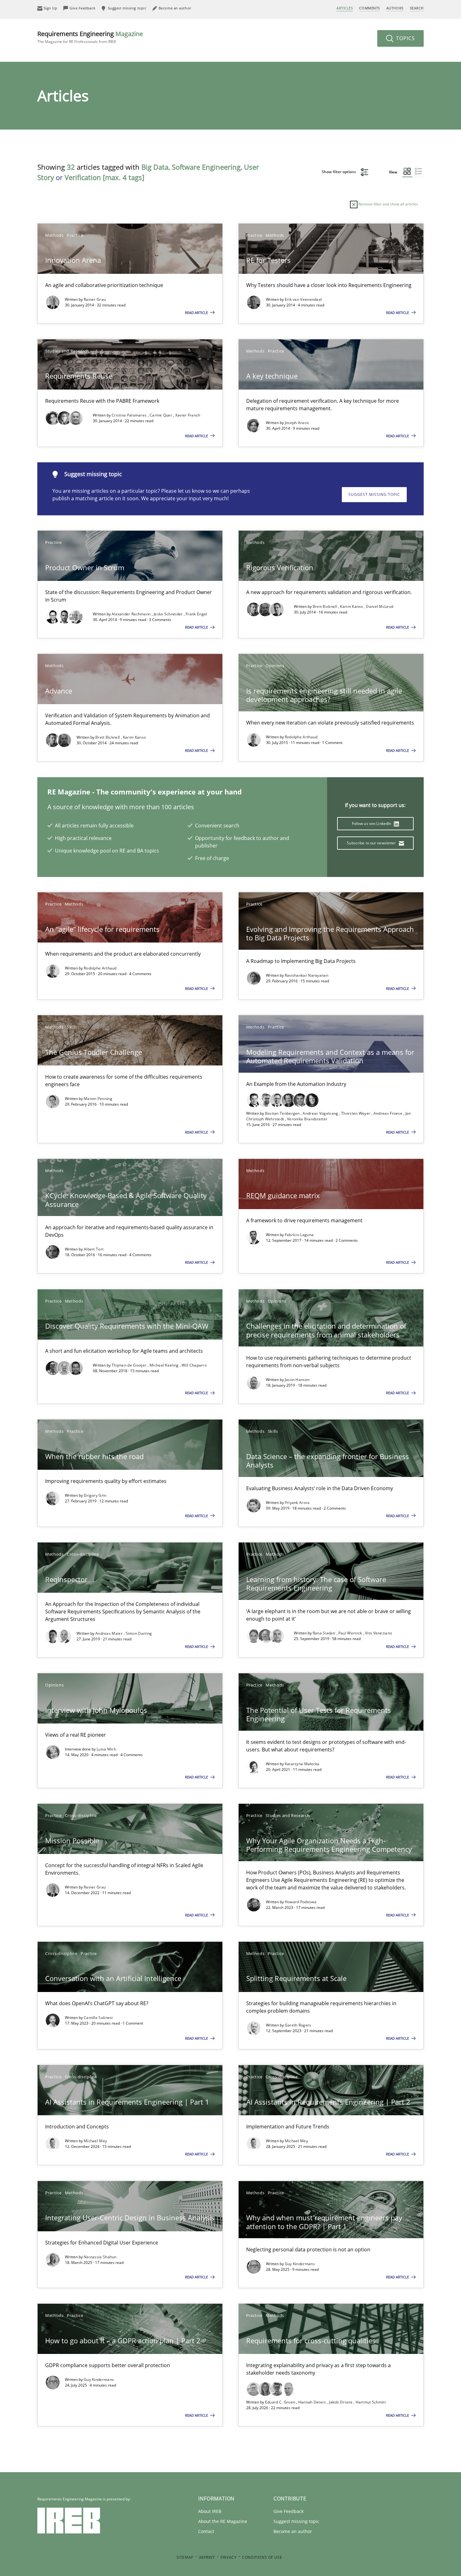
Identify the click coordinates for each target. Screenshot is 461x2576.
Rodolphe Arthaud (301, 737)
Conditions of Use (262, 2557)
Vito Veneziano (379, 1633)
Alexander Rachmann (132, 614)
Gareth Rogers (298, 2025)
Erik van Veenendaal (303, 299)
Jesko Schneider (169, 614)
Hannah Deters (313, 2402)
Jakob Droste (341, 2402)
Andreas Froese (389, 1113)
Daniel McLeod (380, 606)
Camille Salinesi (98, 2018)
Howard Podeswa (301, 1902)
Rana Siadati (325, 1633)
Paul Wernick (351, 1633)
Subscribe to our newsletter (372, 843)
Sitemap (185, 2557)
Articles (345, 8)
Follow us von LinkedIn (372, 823)
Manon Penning (98, 1099)
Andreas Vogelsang (321, 1113)
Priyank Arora (297, 1503)
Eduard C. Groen (281, 2402)
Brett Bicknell (326, 606)
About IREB (210, 2511)
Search (417, 8)
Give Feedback (289, 2511)
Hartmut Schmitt (371, 2402)
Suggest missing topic (374, 494)
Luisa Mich (106, 1749)
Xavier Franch (188, 415)
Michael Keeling (165, 1365)
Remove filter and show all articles (388, 204)
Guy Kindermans (300, 2264)
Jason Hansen (297, 1380)
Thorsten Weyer (356, 1113)
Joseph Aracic (297, 423)
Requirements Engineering (90, 37)
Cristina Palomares (130, 415)
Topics (405, 38)
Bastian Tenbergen (283, 1113)
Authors (395, 8)
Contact (206, 2531)
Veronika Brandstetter (307, 1119)
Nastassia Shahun (100, 2257)
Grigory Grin (95, 1495)
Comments (369, 8)
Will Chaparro (194, 1365)
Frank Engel (196, 614)
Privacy (228, 2557)
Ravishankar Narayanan (307, 975)
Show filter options (339, 172)
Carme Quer (161, 415)
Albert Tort (94, 1249)
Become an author (293, 2531)
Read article (197, 313)
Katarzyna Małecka (302, 1764)
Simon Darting (139, 1633)
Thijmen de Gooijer (130, 1365)
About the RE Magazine (223, 2521)
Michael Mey (95, 2141)
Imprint (207, 2557)
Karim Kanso (352, 606)
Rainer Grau (95, 299)
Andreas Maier (109, 1633)
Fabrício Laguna (299, 1235)
